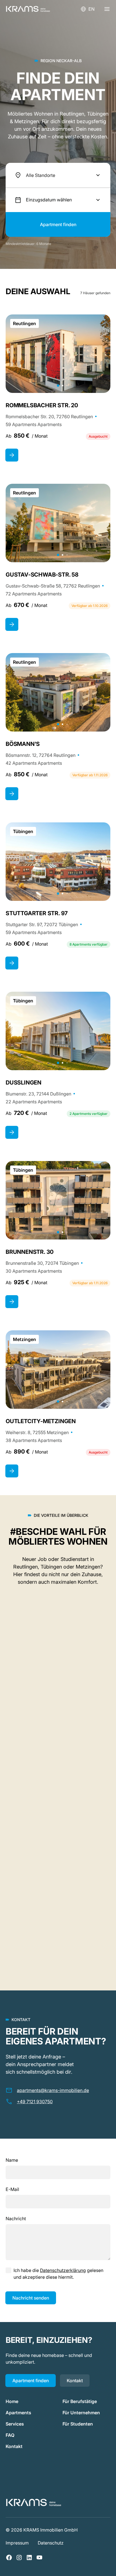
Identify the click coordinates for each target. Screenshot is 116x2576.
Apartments (18, 2413)
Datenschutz (51, 2543)
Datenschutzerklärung (63, 2270)
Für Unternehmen (81, 2413)
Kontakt (75, 2381)
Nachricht (16, 2219)
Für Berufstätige (80, 2401)
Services (15, 2424)
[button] (58, 175)
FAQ (10, 2435)
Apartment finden (31, 2381)
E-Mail (12, 2189)
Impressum (17, 2543)
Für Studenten (78, 2424)
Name (12, 2160)
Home (12, 2401)
